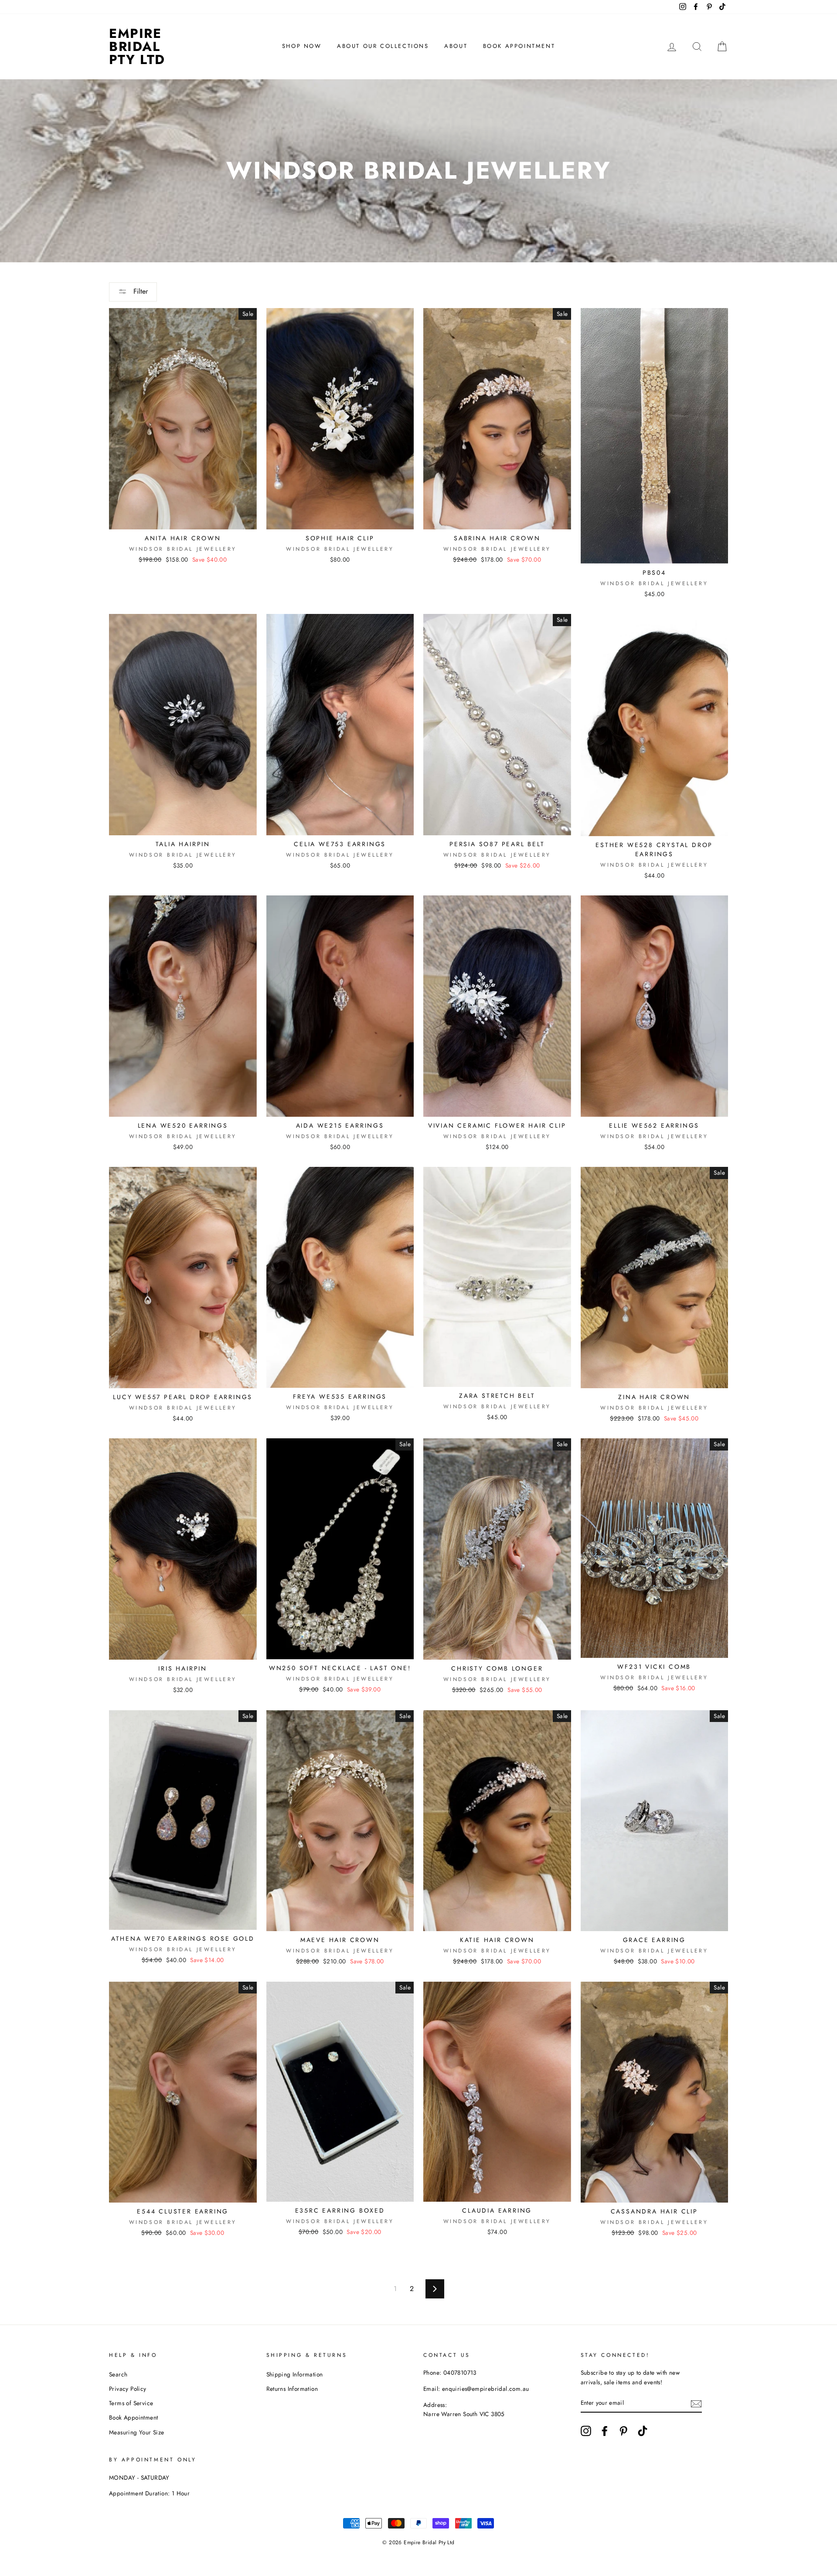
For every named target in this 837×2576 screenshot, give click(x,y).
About (456, 46)
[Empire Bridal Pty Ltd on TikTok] (643, 2431)
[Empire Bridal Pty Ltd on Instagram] (586, 2431)
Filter (139, 291)
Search (118, 2374)
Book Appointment (519, 46)
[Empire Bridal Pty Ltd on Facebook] (605, 2431)
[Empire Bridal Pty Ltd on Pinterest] (623, 2431)
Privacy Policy (128, 2389)
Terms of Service (131, 2403)
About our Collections (383, 46)
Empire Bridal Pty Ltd (137, 46)
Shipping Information (295, 2374)
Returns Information (292, 2389)
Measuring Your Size (137, 2432)
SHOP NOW (302, 46)
